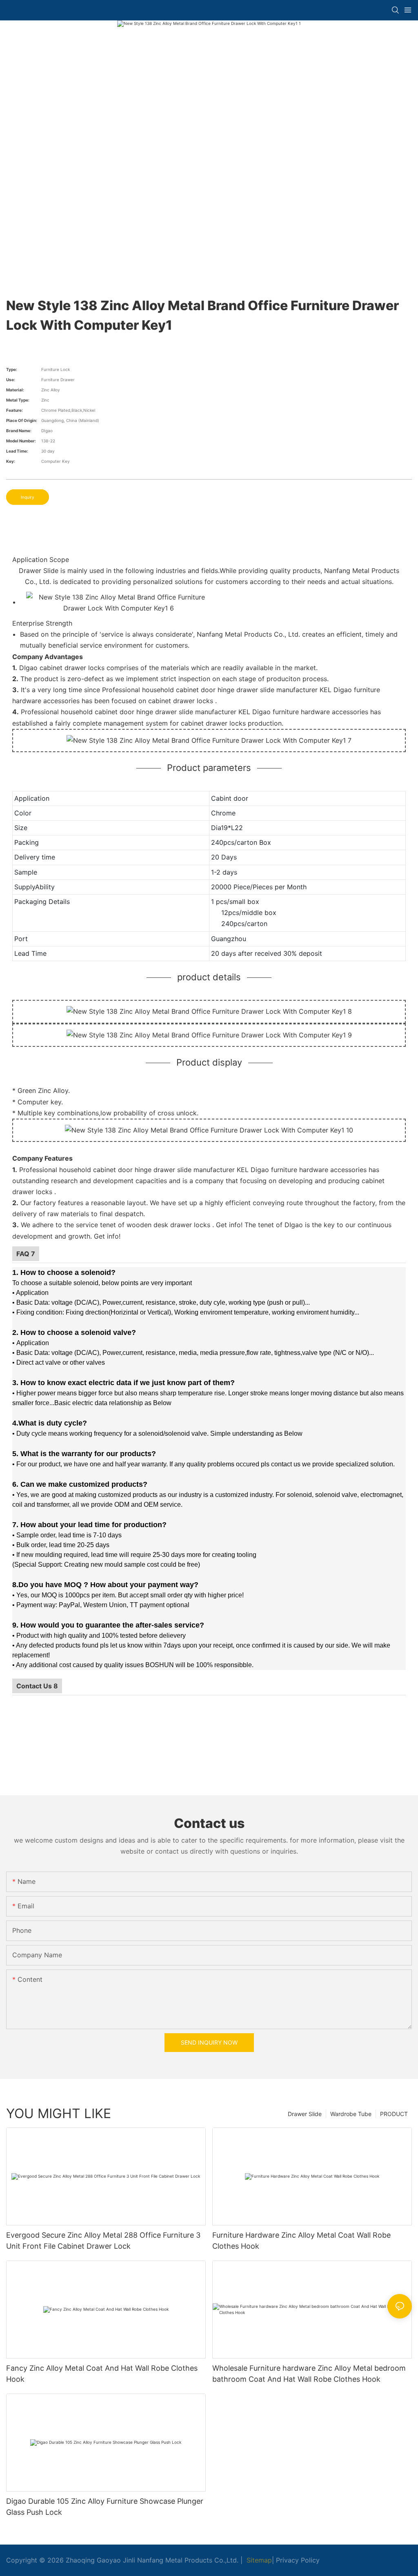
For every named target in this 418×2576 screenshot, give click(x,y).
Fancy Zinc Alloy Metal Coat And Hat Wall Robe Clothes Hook (102, 2374)
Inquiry (28, 497)
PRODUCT (394, 2114)
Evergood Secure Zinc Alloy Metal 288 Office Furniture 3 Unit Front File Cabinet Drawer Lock (103, 2241)
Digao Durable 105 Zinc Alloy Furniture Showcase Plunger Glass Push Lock (105, 2507)
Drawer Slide (305, 2114)
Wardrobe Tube (351, 2114)
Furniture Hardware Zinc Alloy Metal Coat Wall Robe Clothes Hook (301, 2241)
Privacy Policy (298, 2560)
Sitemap (258, 2560)
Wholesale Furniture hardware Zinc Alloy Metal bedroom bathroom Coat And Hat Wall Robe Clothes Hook (309, 2374)
